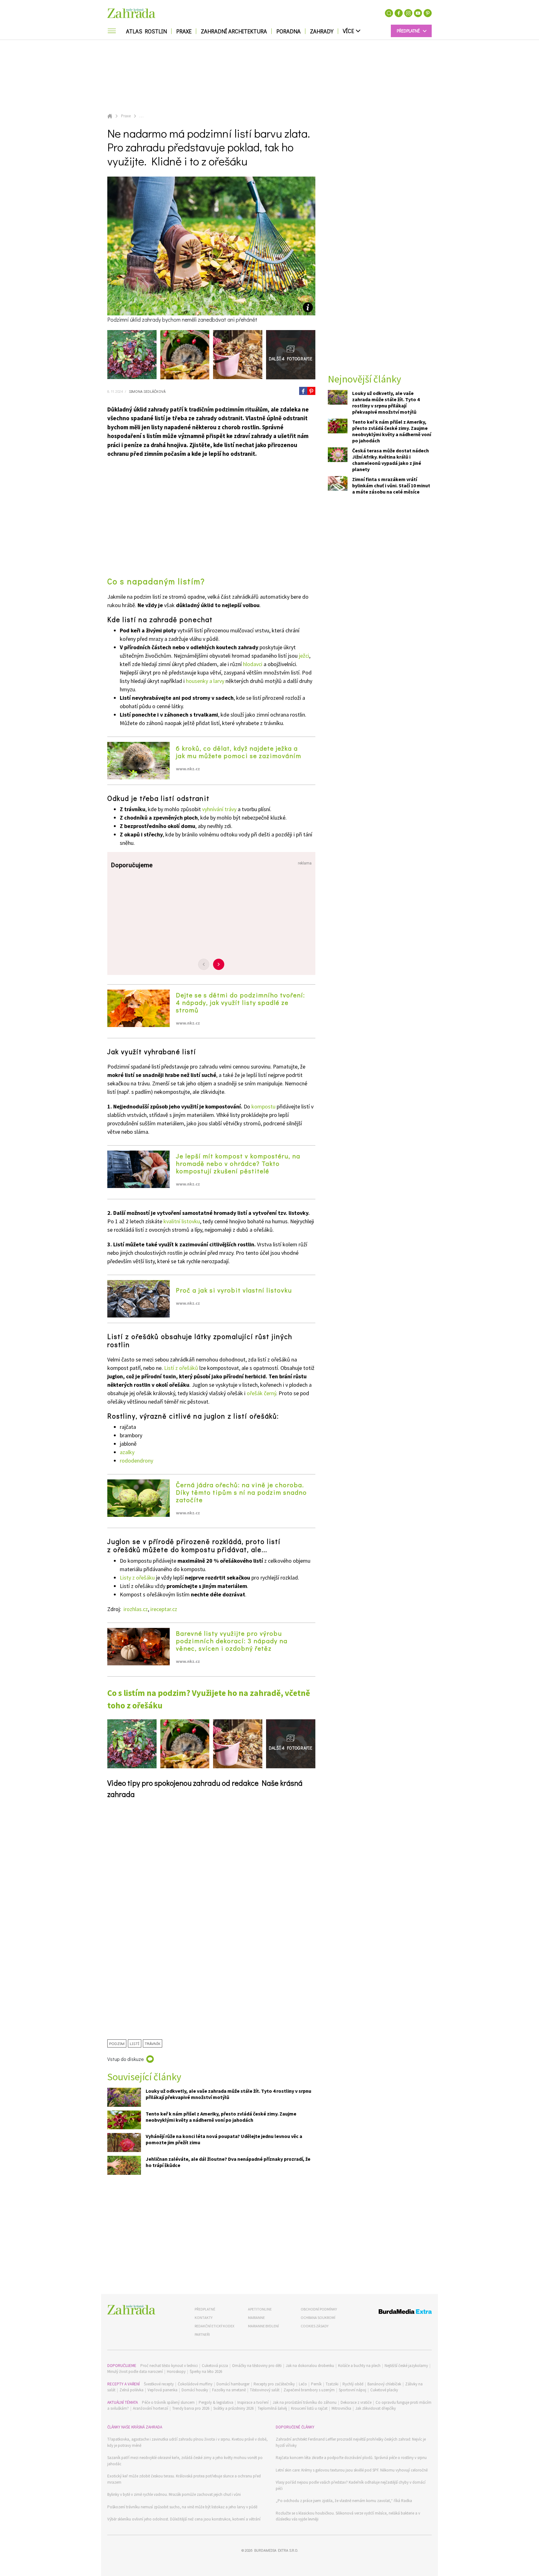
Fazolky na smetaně (229, 2390)
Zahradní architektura (234, 31)
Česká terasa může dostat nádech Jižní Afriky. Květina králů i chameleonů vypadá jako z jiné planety (391, 460)
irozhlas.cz (136, 1609)
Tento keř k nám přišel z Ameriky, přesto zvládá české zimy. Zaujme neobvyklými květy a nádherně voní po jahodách (221, 2117)
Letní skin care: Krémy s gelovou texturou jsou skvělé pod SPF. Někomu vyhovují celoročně (352, 2470)
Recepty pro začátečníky (274, 2384)
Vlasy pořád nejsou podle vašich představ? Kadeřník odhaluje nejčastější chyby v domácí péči (351, 2485)
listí (135, 2043)
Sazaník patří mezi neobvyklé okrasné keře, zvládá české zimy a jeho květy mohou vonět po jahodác (185, 2461)
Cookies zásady (315, 2326)
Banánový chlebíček (384, 2384)
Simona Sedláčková (147, 391)
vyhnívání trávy (219, 809)
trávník (153, 2043)
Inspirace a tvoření (253, 2402)
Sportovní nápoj (352, 2390)
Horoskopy (176, 2371)
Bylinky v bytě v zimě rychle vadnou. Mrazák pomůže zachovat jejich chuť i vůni (174, 2494)
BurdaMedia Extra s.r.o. (276, 2550)
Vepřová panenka (163, 2390)
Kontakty (204, 2318)
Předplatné (205, 2309)
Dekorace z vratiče (356, 2402)
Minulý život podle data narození (135, 2371)
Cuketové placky (384, 2390)
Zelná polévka (131, 2390)
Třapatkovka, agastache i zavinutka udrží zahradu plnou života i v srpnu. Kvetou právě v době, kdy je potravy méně (187, 2442)
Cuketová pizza (215, 2366)
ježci (304, 656)
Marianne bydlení (263, 2326)
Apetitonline (260, 2309)
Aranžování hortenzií (151, 2408)
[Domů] (131, 2310)
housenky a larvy (205, 681)
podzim (117, 2043)
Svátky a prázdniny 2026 (233, 2408)
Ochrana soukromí (318, 2318)
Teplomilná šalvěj (272, 2408)
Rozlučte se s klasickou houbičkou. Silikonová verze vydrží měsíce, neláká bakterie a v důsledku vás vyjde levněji (348, 2516)
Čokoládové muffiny (195, 2384)
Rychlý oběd (353, 2384)
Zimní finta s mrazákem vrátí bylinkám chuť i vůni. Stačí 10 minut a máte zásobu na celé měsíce (391, 486)
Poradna (289, 31)
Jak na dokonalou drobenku (310, 2366)
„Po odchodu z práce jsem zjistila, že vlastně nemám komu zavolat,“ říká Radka (344, 2501)
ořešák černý (261, 1393)
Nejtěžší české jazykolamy (406, 2366)
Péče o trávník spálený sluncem (168, 2402)
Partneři (202, 2334)
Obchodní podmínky (319, 2309)
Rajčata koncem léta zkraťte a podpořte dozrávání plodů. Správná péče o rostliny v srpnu (351, 2458)
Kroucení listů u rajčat (309, 2408)
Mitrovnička (341, 2408)
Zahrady (322, 31)
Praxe (184, 31)
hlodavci (253, 664)
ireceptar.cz (164, 1609)
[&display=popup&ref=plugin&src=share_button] (303, 391)
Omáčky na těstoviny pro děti (257, 2366)
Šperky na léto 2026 (206, 2371)
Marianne (256, 2318)
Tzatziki (332, 2384)
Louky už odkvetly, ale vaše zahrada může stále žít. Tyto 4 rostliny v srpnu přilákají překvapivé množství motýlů (228, 2094)
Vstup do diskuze (126, 2059)
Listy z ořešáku (137, 1578)
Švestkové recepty (159, 2384)
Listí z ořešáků (181, 1368)
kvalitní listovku (182, 1221)
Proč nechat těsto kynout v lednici (169, 2366)
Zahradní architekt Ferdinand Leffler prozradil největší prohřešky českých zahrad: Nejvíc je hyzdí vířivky (351, 2442)
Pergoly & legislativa (216, 2402)
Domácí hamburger (233, 2384)
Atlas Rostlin (146, 31)
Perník (316, 2384)
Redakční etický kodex (214, 2326)
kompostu (263, 1106)
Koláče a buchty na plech (359, 2366)
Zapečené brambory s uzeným (309, 2390)
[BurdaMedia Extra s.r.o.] (393, 2313)
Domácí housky (195, 2390)
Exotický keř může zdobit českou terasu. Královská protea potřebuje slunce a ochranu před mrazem (184, 2479)
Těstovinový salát (265, 2390)
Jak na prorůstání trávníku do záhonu (305, 2402)
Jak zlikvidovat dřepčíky (376, 2408)
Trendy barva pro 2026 (191, 2408)
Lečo (303, 2384)
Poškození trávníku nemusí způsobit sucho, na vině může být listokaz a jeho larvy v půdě (182, 2507)
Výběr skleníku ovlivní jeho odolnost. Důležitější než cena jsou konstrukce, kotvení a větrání (184, 2519)
